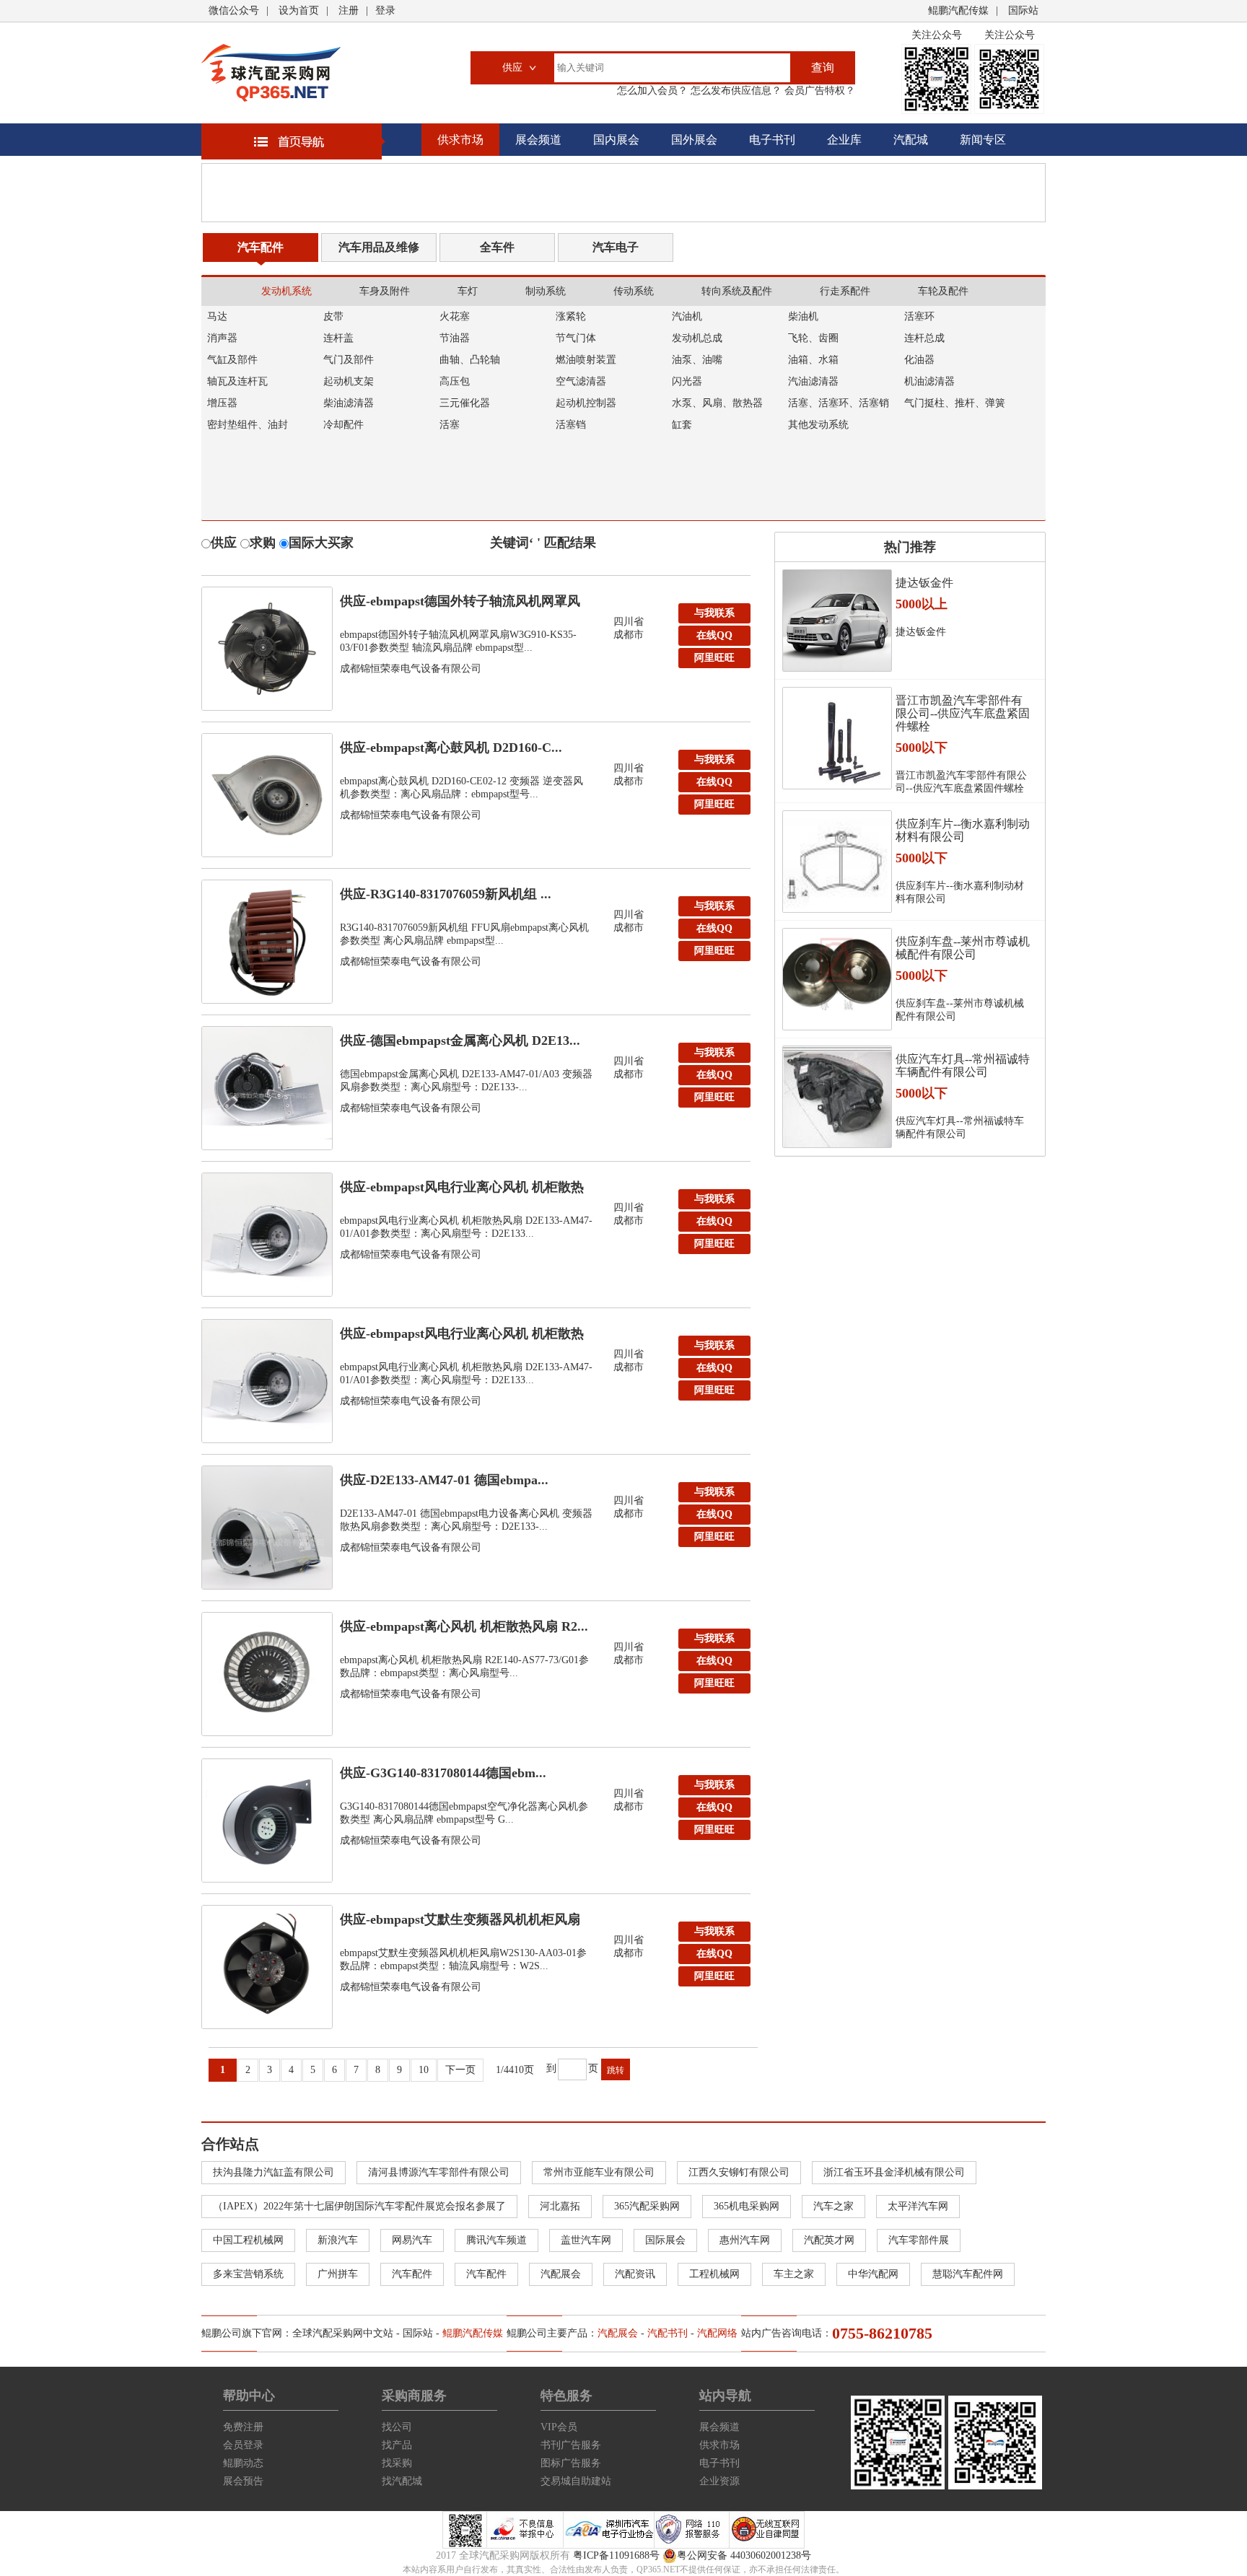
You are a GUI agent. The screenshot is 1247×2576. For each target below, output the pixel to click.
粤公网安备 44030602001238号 (744, 2555)
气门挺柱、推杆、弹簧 (955, 403)
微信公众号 (234, 10)
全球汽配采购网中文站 (343, 2333)
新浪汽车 (338, 2240)
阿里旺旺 (714, 658)
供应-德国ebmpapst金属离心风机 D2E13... (460, 1041)
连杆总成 (924, 338)
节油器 (455, 338)
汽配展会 (561, 2274)
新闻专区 (983, 140)
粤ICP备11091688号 (616, 2555)
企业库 (844, 140)
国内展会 (616, 140)
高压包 (455, 381)
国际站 (1023, 10)
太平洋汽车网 (918, 2206)
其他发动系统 (818, 425)
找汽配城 (402, 2481)
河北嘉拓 (560, 2206)
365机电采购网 (747, 2206)
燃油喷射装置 (586, 360)
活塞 (450, 425)
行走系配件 (845, 291)
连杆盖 (338, 338)
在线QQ (714, 635)
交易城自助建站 (576, 2481)
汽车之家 (833, 2206)
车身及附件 (385, 291)
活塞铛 (571, 425)
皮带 (333, 316)
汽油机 (687, 316)
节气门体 (576, 338)
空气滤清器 (581, 381)
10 (424, 2070)
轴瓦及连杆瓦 (237, 381)
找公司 (397, 2427)
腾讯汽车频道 (496, 2240)
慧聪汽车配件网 (968, 2274)
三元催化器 (465, 403)
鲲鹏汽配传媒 (958, 10)
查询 (823, 67)
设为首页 (299, 10)
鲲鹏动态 (243, 2463)
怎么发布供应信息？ (735, 91)
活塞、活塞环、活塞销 (839, 403)
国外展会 (694, 140)
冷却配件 (344, 425)
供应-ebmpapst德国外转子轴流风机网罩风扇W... (460, 605)
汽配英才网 (829, 2240)
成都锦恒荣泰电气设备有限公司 (411, 669)
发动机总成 (697, 338)
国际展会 (665, 2240)
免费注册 (243, 2427)
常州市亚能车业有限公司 (599, 2172)
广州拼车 (338, 2274)
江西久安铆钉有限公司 (739, 2172)
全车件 (497, 247)
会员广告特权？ (818, 91)
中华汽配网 (873, 2274)
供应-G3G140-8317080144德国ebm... (443, 1773)
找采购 (397, 2463)
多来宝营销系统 (248, 2274)
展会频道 (538, 140)
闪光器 (687, 381)
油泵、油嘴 (697, 360)
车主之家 (794, 2274)
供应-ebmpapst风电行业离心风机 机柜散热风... (462, 1191)
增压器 (222, 403)
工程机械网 (714, 2274)
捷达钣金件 (924, 583)
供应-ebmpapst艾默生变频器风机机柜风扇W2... (460, 1923)
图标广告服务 (571, 2463)
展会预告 (243, 2481)
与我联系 (714, 613)
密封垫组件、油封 (248, 425)
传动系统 (634, 291)
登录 (385, 10)
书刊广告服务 (571, 2445)
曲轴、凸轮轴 (470, 360)
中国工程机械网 (248, 2240)
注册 (349, 10)
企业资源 (719, 2481)
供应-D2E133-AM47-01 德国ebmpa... (444, 1480)
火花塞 (455, 316)
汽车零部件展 (919, 2240)
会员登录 (243, 2445)
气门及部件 (349, 360)
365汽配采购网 (647, 2206)
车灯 (468, 291)
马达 (217, 316)
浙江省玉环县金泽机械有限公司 (894, 2172)
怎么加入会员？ (652, 91)
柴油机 (803, 316)
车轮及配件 (943, 291)
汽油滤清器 (813, 381)
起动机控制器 (586, 403)
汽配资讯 (635, 2274)
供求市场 (460, 140)
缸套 (682, 425)
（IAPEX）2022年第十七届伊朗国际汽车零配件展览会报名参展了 (359, 2206)
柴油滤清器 (349, 403)
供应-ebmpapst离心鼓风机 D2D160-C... (451, 748)
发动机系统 (286, 291)
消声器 (222, 338)
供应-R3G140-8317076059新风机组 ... (446, 894)
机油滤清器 (929, 381)
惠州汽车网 (745, 2240)
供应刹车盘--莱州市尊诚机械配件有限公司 (963, 948)
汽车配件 (261, 247)
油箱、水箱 (813, 360)
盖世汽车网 (586, 2240)
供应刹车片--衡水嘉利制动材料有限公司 (963, 830)
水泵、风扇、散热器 (717, 403)
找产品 (397, 2445)
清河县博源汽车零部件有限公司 (439, 2172)
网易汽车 (412, 2240)
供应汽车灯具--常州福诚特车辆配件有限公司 (963, 1065)
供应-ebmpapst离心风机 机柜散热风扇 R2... (464, 1626)
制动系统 (546, 291)
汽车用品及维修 (379, 247)
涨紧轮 (571, 316)
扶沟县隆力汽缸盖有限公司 (274, 2172)
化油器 (919, 360)
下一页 (460, 2070)
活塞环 (919, 316)
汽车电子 (616, 247)
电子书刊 (772, 140)
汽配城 (911, 140)
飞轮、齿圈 (813, 338)
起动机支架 (349, 381)
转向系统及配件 (737, 291)
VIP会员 (559, 2427)
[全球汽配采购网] (271, 73)
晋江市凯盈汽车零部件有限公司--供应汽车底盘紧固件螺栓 (963, 713)
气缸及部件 (232, 360)
